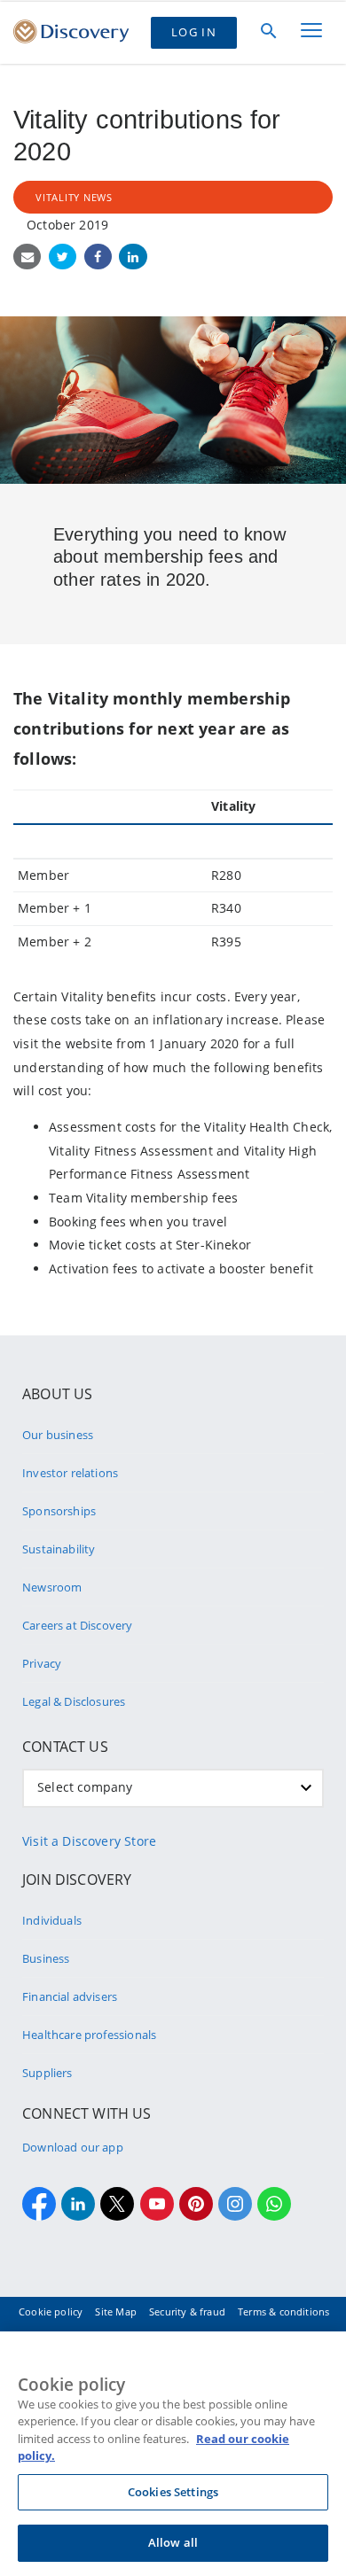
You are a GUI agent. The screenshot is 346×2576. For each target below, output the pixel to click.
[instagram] (235, 2204)
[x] (117, 2204)
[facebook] (39, 2204)
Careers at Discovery (78, 1625)
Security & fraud (187, 2311)
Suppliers (47, 2073)
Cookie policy (51, 2311)
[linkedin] (78, 2204)
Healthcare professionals (89, 2035)
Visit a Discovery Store (89, 1841)
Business (46, 1958)
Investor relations (70, 1473)
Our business (58, 1435)
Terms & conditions (283, 2311)
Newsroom (52, 1587)
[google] (157, 2204)
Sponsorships (59, 1511)
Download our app (73, 2147)
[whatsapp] (274, 2204)
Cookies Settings (173, 2492)
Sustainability (59, 1549)
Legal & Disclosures (74, 1701)
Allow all (173, 2542)
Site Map (115, 2311)
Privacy (42, 1663)
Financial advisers (70, 1996)
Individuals (52, 1920)
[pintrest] (196, 2204)
